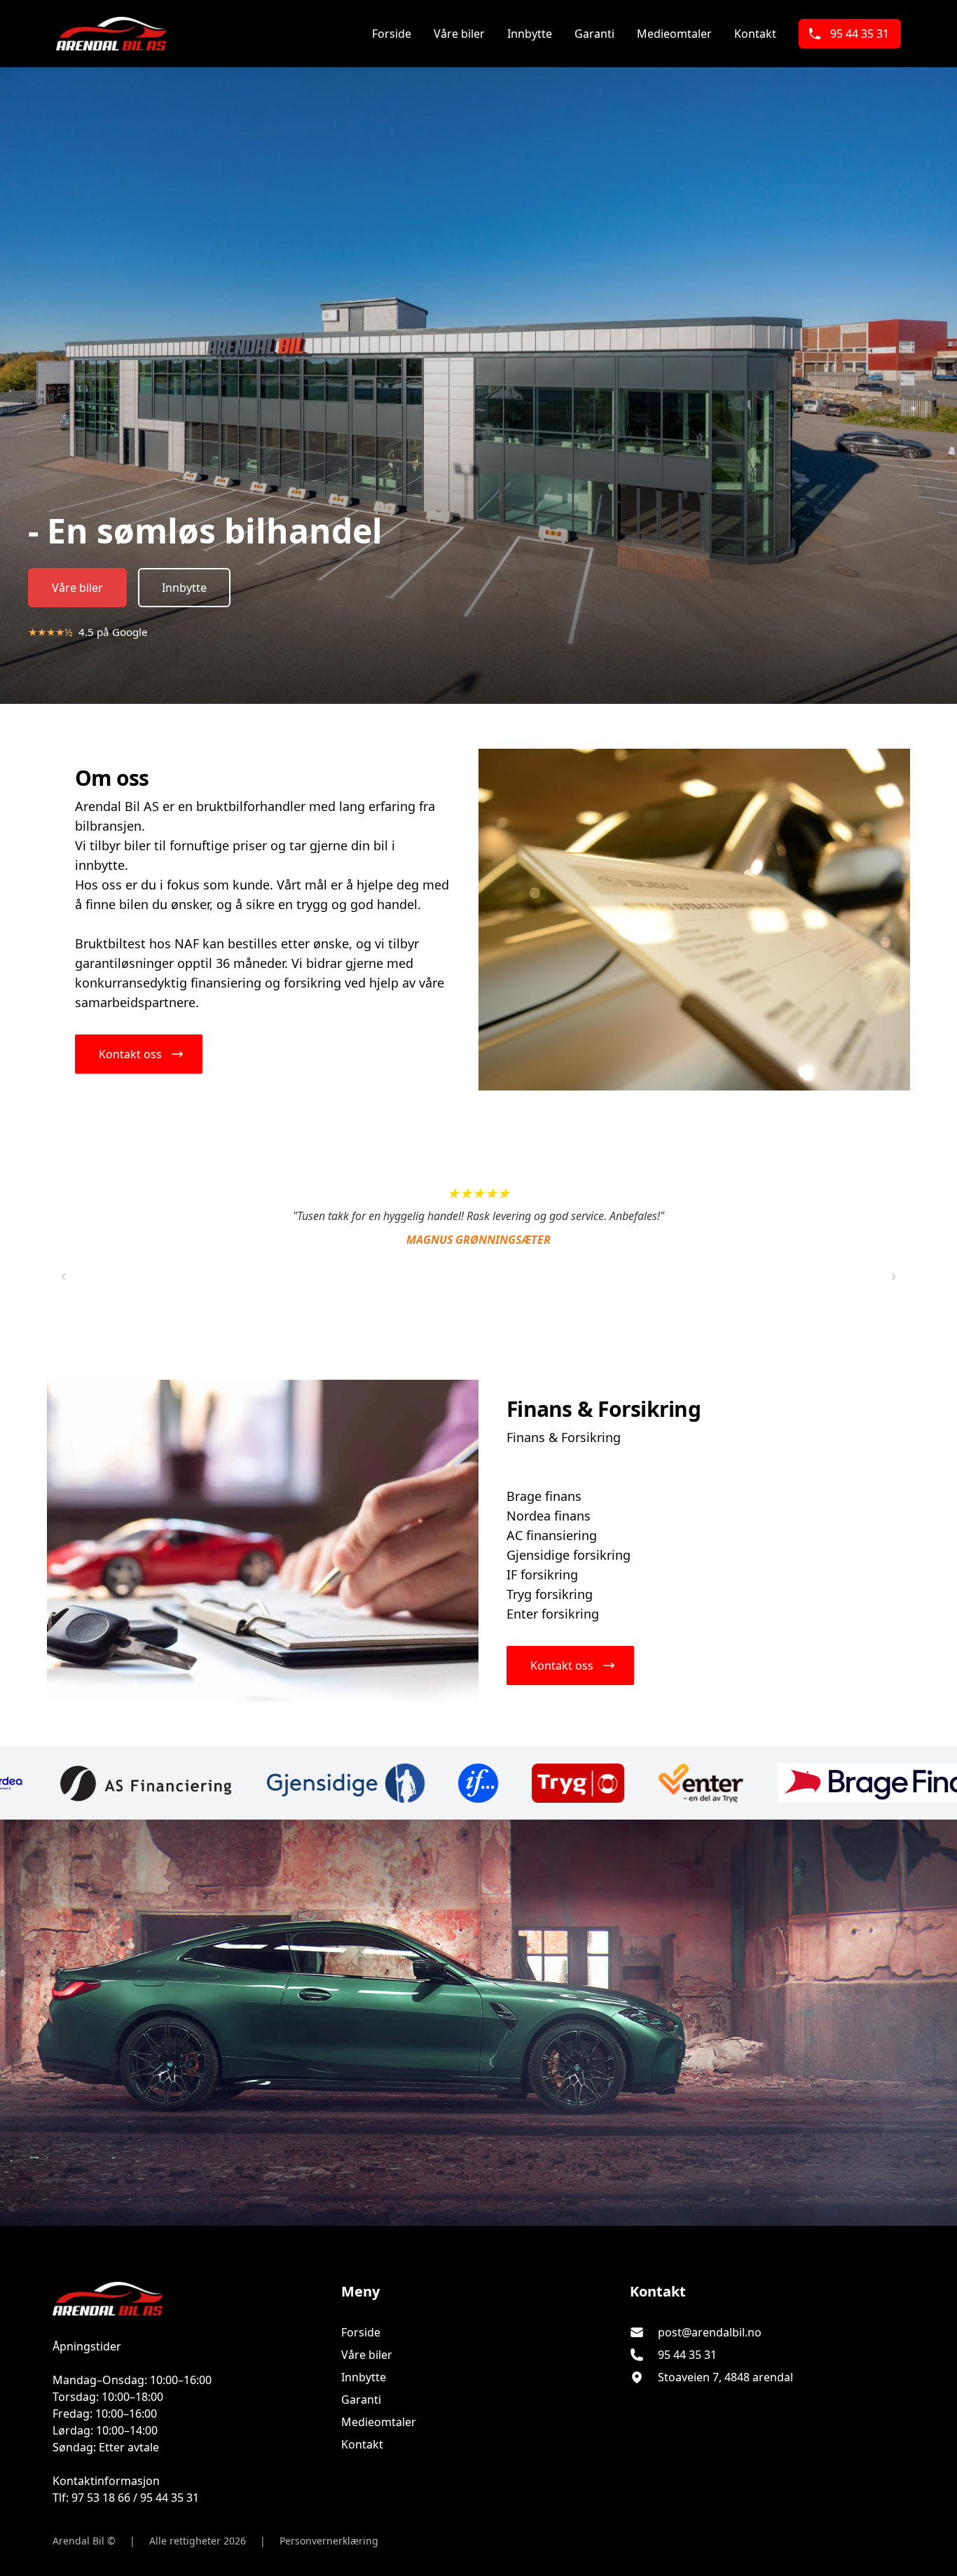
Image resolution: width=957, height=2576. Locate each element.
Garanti (594, 34)
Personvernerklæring (329, 2541)
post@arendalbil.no (710, 2332)
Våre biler (459, 34)
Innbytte (530, 34)
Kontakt (755, 34)
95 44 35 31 (860, 34)
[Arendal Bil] (190, 2299)
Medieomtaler (674, 34)
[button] (139, 1054)
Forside (392, 34)
